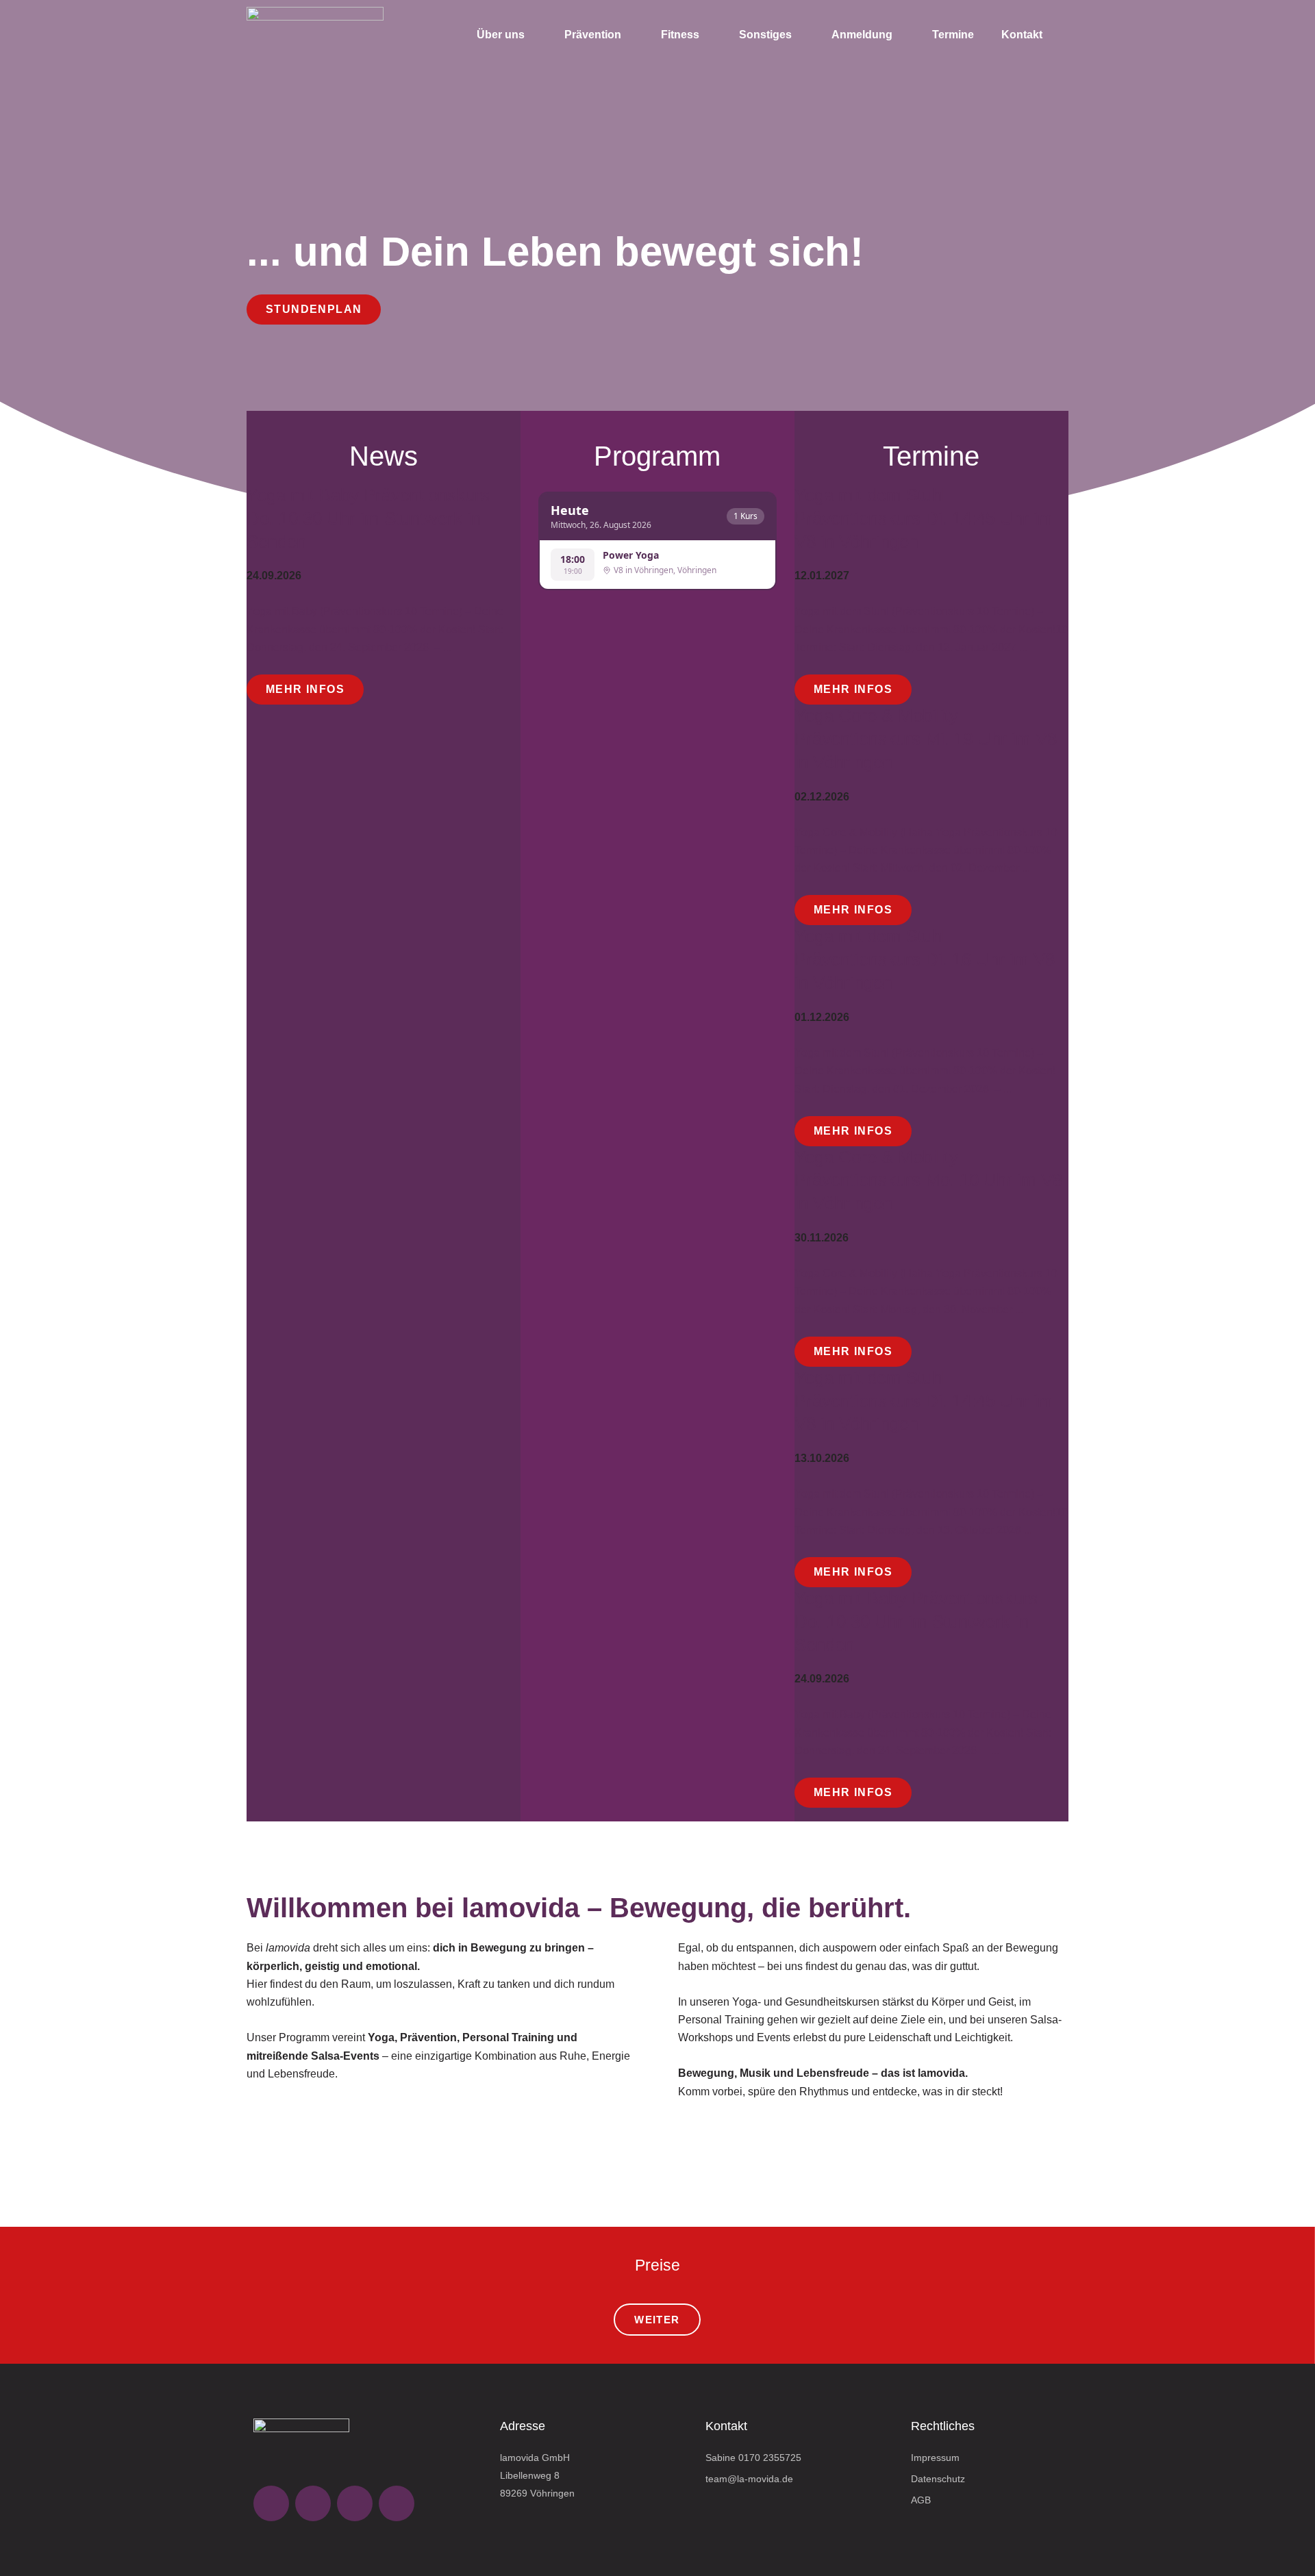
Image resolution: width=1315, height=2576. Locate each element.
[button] (259, 2172)
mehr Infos (305, 689)
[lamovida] (315, 35)
